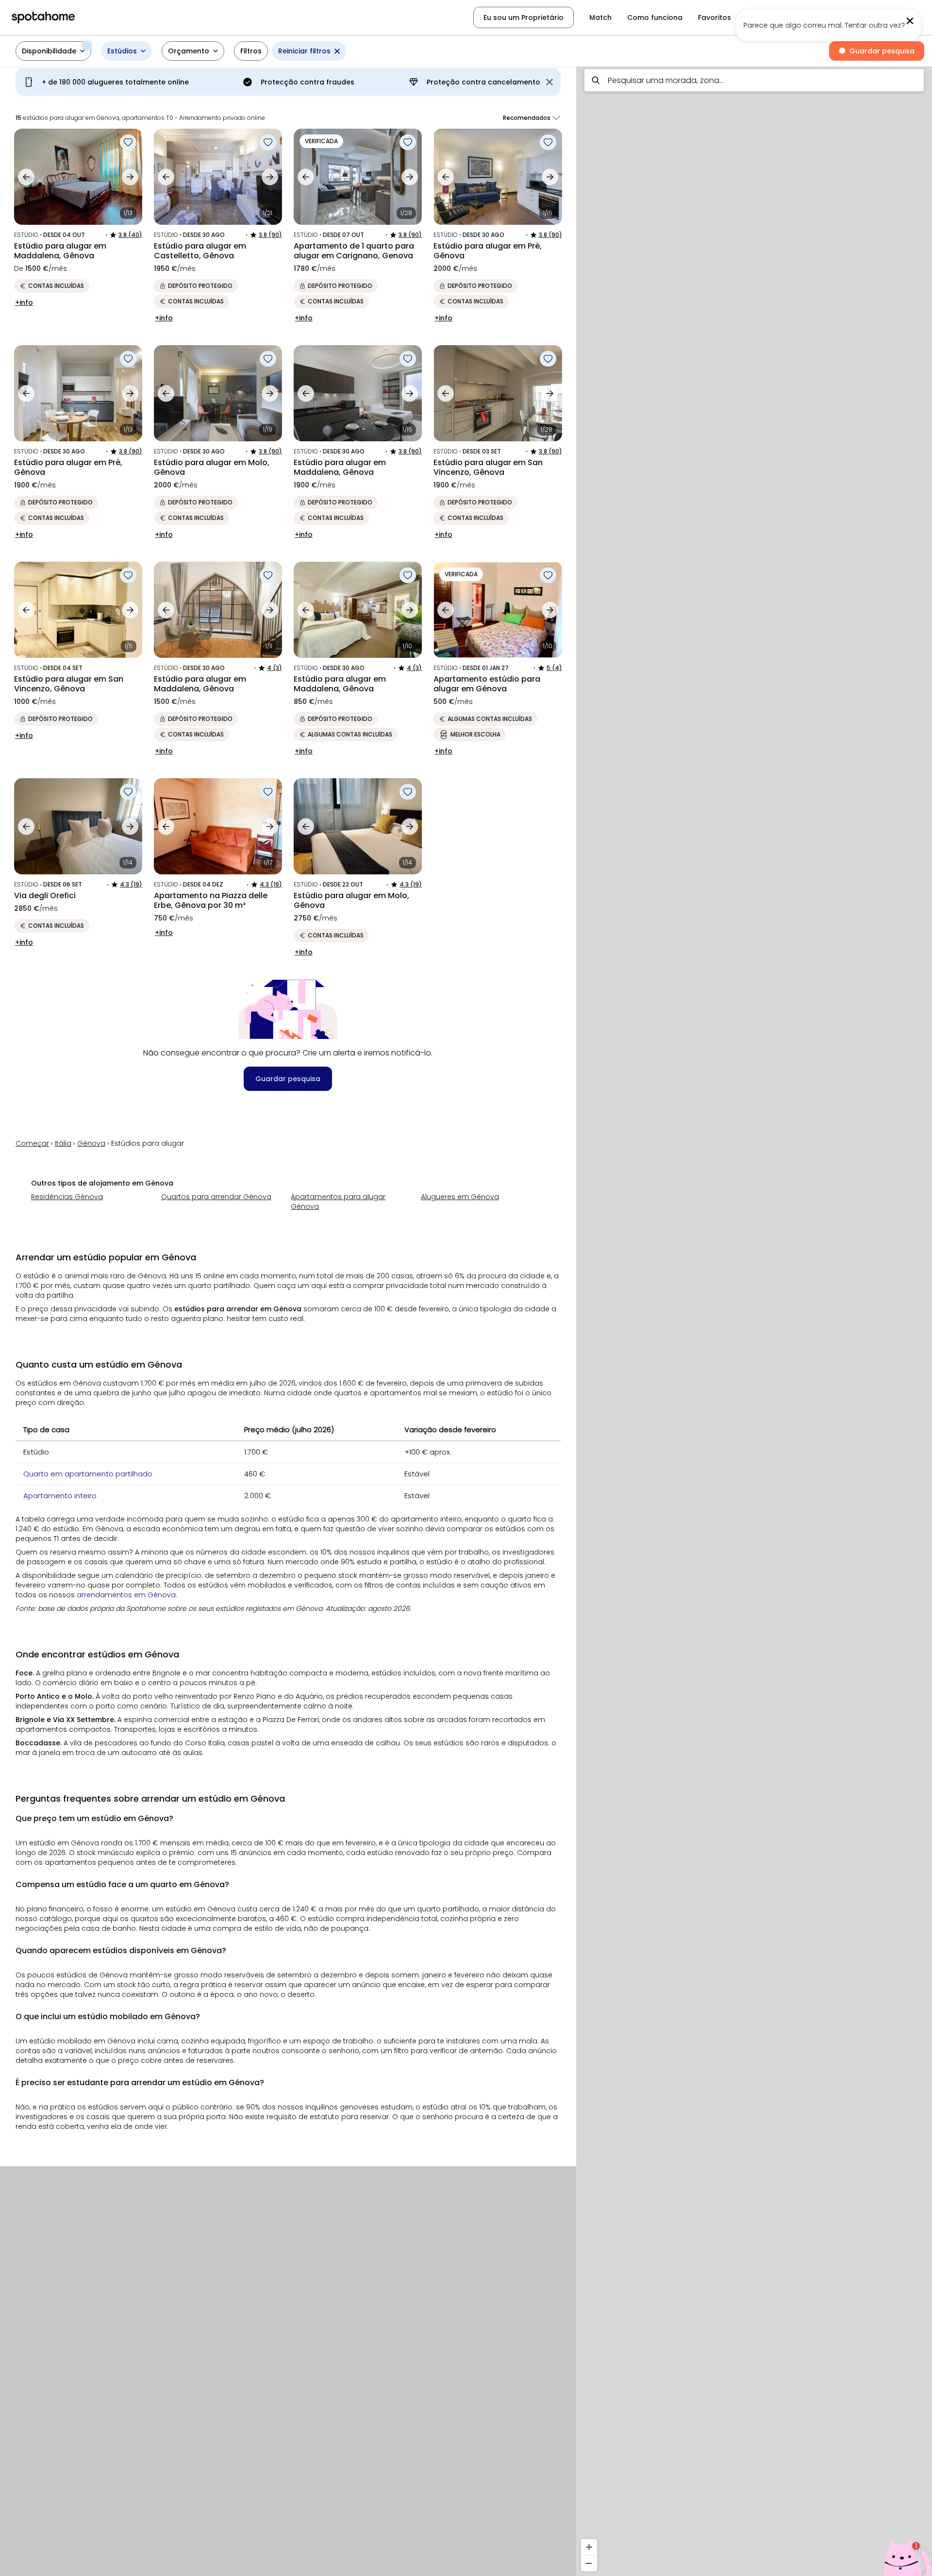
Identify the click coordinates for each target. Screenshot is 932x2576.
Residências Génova (67, 1197)
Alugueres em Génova (460, 1197)
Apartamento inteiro (60, 1496)
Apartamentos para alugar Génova (338, 1202)
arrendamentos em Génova (126, 1595)
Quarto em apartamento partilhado (88, 1474)
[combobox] (754, 80)
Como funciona (655, 17)
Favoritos (715, 17)
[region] (754, 1318)
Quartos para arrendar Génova (216, 1197)
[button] (869, 17)
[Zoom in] (589, 2547)
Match (600, 17)
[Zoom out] (589, 2563)
